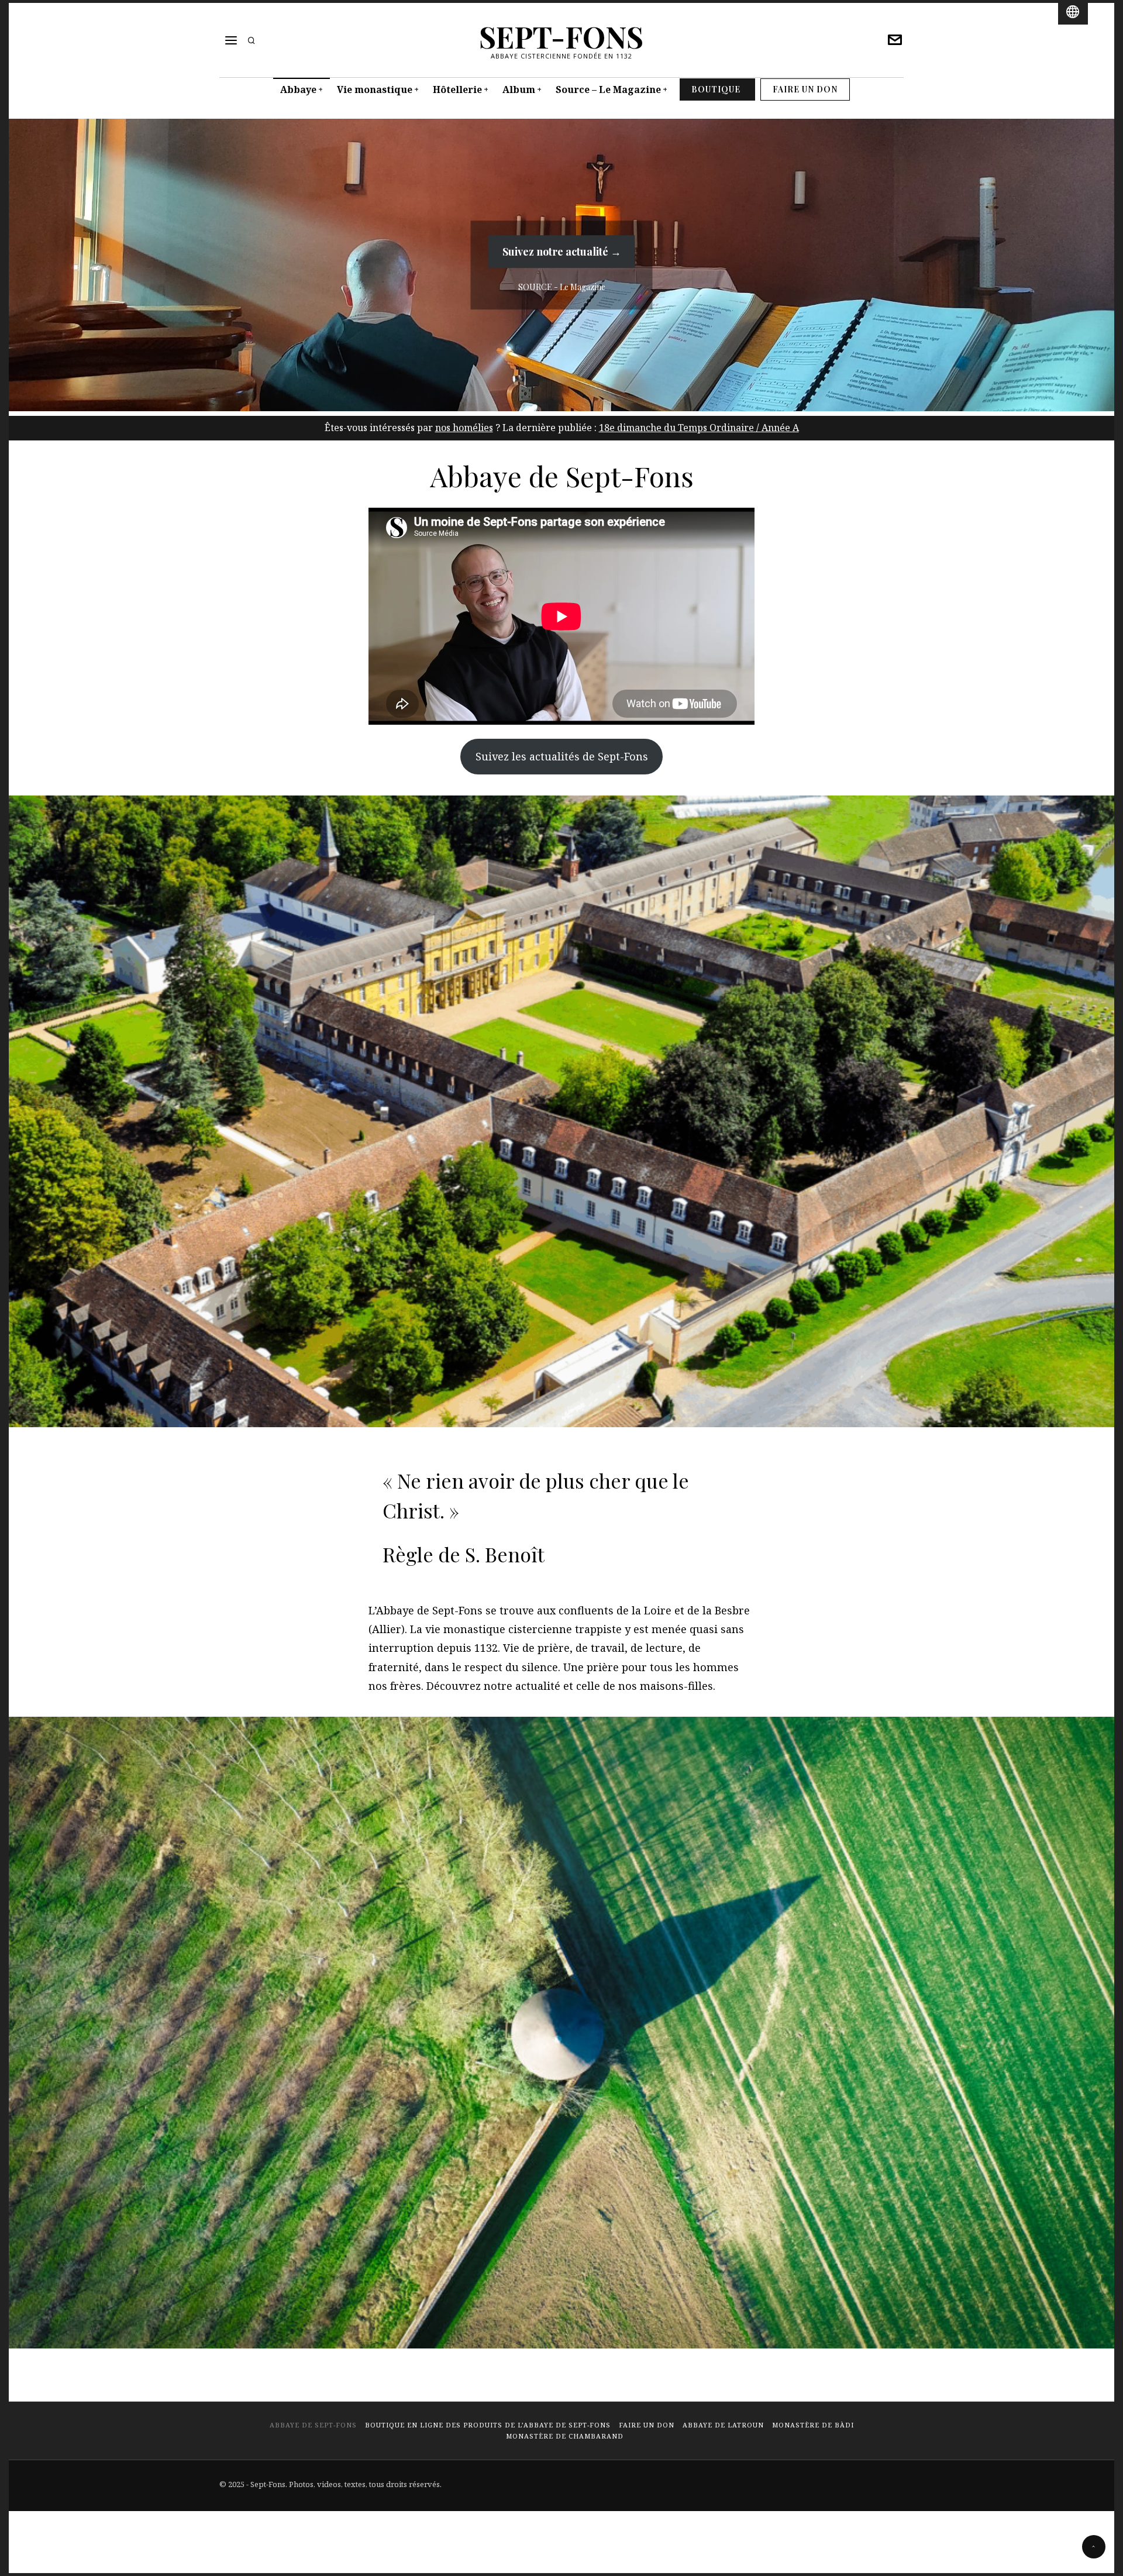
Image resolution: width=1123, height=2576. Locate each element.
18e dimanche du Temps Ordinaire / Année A (699, 428)
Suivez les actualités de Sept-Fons (562, 756)
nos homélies (464, 428)
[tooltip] (895, 40)
